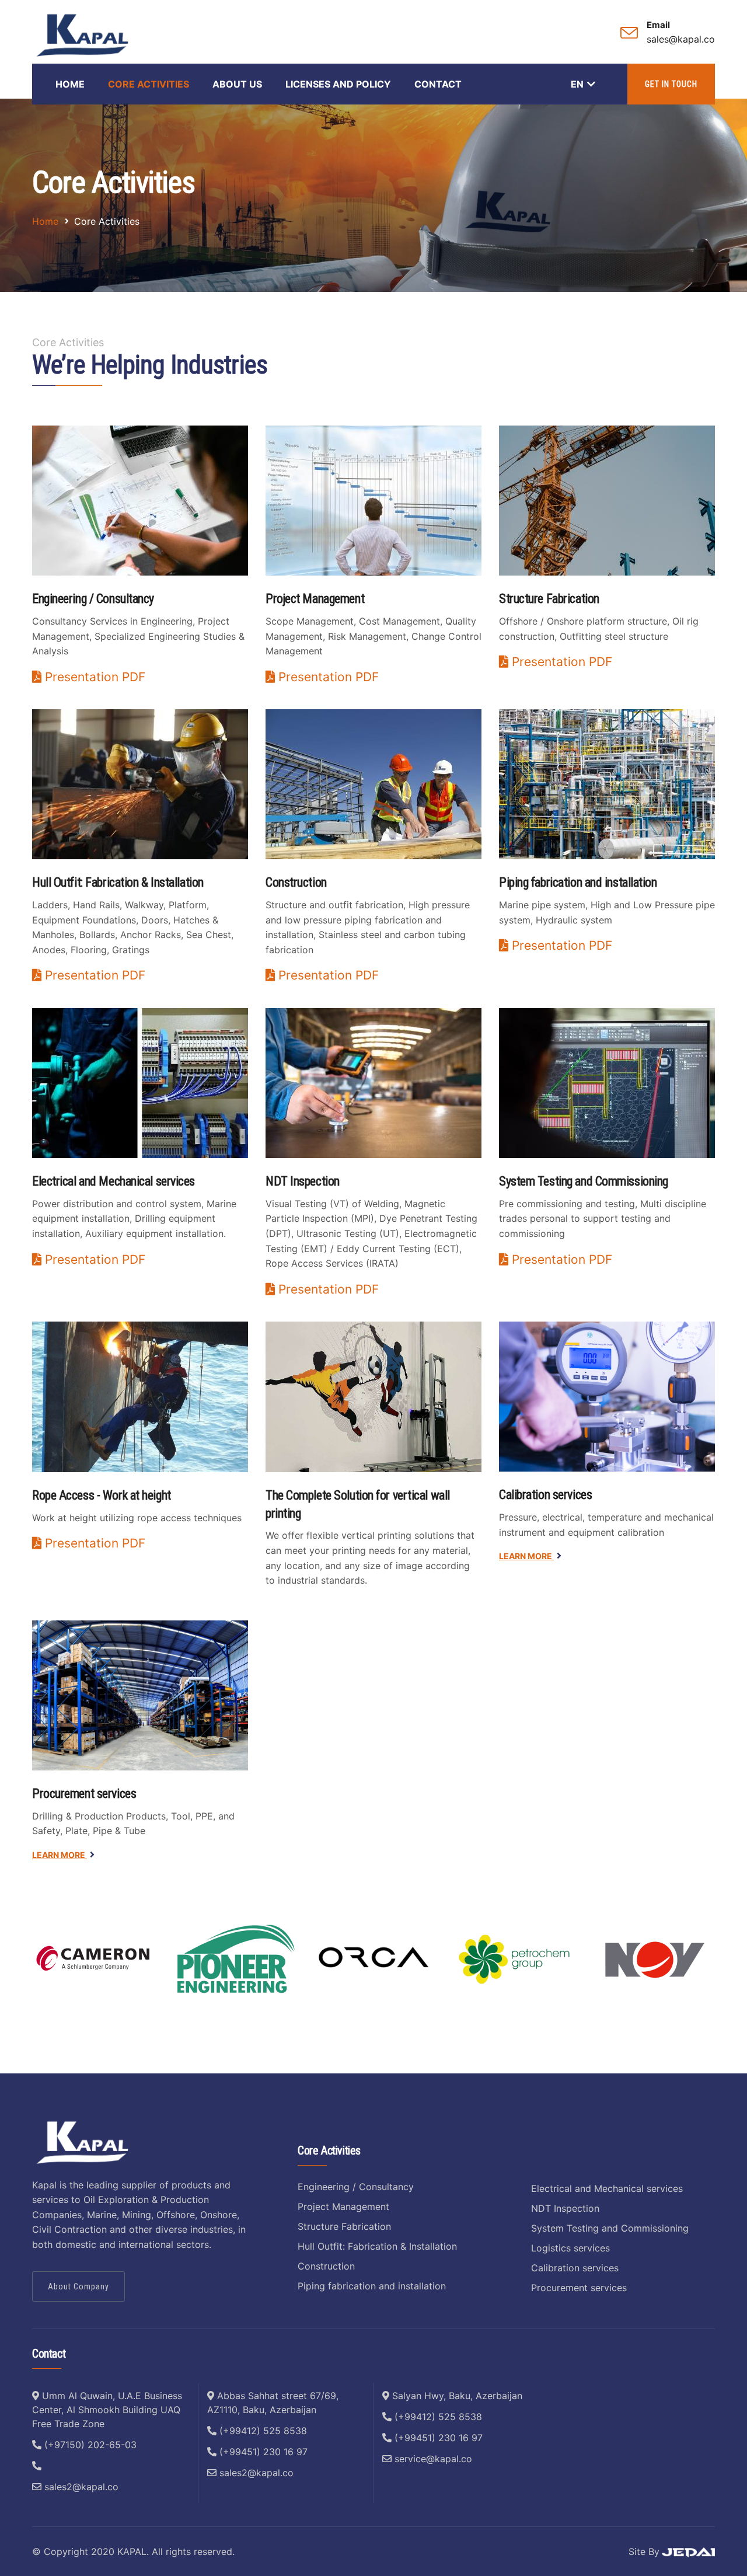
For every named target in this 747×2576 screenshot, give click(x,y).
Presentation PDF (93, 677)
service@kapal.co (432, 2459)
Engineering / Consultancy (356, 2187)
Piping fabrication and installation (372, 2286)
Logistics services (570, 2248)
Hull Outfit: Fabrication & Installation (377, 2246)
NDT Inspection (565, 2208)
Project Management (343, 2206)
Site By (644, 2551)
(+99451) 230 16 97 (262, 2452)
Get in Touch (671, 84)
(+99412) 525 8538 (262, 2431)
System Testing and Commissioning (610, 2228)
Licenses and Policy (338, 84)
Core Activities (149, 84)
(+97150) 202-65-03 (89, 2445)
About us (237, 84)
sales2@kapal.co (80, 2487)
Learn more (526, 1556)
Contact (438, 84)
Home (70, 84)
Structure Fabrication (344, 2226)
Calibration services (545, 1495)
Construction (326, 2266)
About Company (78, 2286)
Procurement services (84, 1794)
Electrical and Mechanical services (607, 2188)
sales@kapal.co (681, 39)
